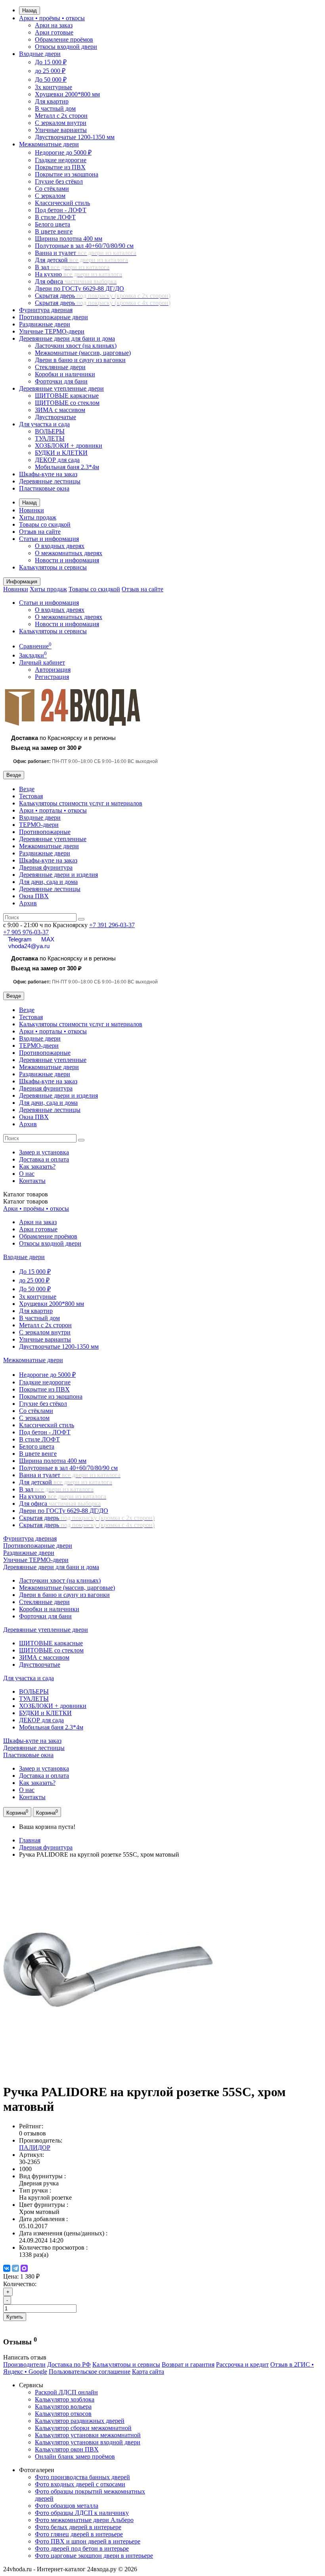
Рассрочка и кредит (242, 2364)
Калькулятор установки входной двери (88, 2442)
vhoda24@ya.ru (29, 946)
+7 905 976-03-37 (26, 932)
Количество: (20, 2284)
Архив (28, 903)
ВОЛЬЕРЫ (50, 431)
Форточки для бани (61, 381)
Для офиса (76, 281)
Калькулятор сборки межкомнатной (83, 2428)
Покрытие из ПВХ (60, 167)
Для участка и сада (44, 424)
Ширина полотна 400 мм (69, 239)
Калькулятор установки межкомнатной (88, 2435)
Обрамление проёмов (64, 39)
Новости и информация (67, 560)
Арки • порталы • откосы (53, 810)
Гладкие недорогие (61, 160)
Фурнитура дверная (46, 310)
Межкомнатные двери (49, 144)
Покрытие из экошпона (67, 174)
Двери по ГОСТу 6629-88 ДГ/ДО (79, 288)
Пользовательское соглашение (90, 2372)
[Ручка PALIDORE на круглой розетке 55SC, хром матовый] (108, 2073)
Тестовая (31, 796)
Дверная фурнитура (46, 867)
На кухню (78, 274)
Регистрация (52, 677)
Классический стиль (62, 203)
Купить (15, 2317)
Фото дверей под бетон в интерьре (82, 2548)
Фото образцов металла (67, 2506)
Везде (27, 789)
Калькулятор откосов (63, 2414)
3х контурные (54, 87)
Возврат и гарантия (188, 2364)
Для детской (81, 260)
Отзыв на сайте (40, 532)
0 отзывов (32, 2133)
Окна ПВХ (34, 896)
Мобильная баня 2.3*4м (67, 467)
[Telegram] (15, 2268)
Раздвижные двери (45, 324)
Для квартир (52, 101)
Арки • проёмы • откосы (52, 18)
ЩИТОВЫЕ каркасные (67, 396)
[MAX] (24, 2268)
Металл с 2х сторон (61, 116)
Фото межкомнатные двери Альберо (84, 2520)
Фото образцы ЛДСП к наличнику (82, 2513)
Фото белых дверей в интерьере (78, 2527)
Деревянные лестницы (50, 481)
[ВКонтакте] (7, 2268)
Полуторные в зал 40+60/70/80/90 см (84, 246)
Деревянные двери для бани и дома (67, 338)
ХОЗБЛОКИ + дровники (69, 446)
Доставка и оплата (44, 1159)
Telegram (20, 939)
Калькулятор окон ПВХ (67, 2449)
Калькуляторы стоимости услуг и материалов (81, 803)
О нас (27, 1174)
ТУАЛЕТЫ (50, 438)
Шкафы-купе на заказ (48, 474)
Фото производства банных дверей (82, 2477)
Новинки (32, 510)
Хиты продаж (38, 517)
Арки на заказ (54, 25)
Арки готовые (54, 32)
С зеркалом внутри (61, 123)
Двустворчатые (55, 417)
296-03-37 (112, 925)
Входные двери (40, 54)
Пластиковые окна (44, 488)
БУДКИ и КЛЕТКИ (61, 453)
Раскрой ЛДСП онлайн (66, 2392)
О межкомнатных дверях (69, 553)
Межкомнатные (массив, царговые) (83, 353)
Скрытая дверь (103, 296)
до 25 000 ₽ (50, 71)
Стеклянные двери (60, 367)
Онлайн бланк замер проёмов (75, 2456)
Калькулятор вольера (63, 2406)
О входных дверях (60, 546)
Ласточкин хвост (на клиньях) (76, 346)
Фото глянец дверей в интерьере (79, 2534)
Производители (24, 2364)
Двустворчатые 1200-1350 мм (75, 137)
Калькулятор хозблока (65, 2399)
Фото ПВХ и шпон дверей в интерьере (88, 2541)
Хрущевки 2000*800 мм (67, 94)
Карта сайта (148, 2372)
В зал (72, 267)
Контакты (32, 1181)
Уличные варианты (61, 130)
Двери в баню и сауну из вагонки (80, 360)
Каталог (26, 1201)
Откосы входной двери (66, 47)
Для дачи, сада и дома (48, 882)
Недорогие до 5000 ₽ (63, 152)
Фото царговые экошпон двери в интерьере (94, 2556)
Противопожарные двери (54, 317)
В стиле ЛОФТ (55, 217)
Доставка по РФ (69, 2364)
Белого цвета (53, 224)
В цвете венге (54, 231)
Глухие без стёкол (59, 181)
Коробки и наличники (65, 374)
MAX (48, 939)
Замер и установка (44, 1152)
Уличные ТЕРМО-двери (52, 331)
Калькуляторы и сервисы (53, 567)
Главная (30, 1840)
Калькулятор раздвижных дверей (80, 2421)
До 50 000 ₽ (51, 80)
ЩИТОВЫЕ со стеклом (67, 403)
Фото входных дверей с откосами (80, 2484)
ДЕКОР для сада (57, 460)
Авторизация (53, 670)
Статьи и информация (49, 539)
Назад (30, 11)
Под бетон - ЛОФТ (61, 210)
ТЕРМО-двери (39, 825)
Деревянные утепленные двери (61, 388)
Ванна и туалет (86, 253)
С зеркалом (50, 196)
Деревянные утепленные (53, 839)
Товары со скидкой (45, 524)
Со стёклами (52, 189)
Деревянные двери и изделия (58, 875)
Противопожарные (45, 832)
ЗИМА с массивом (60, 410)
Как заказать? (37, 1166)
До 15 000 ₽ (51, 62)
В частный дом (55, 108)
